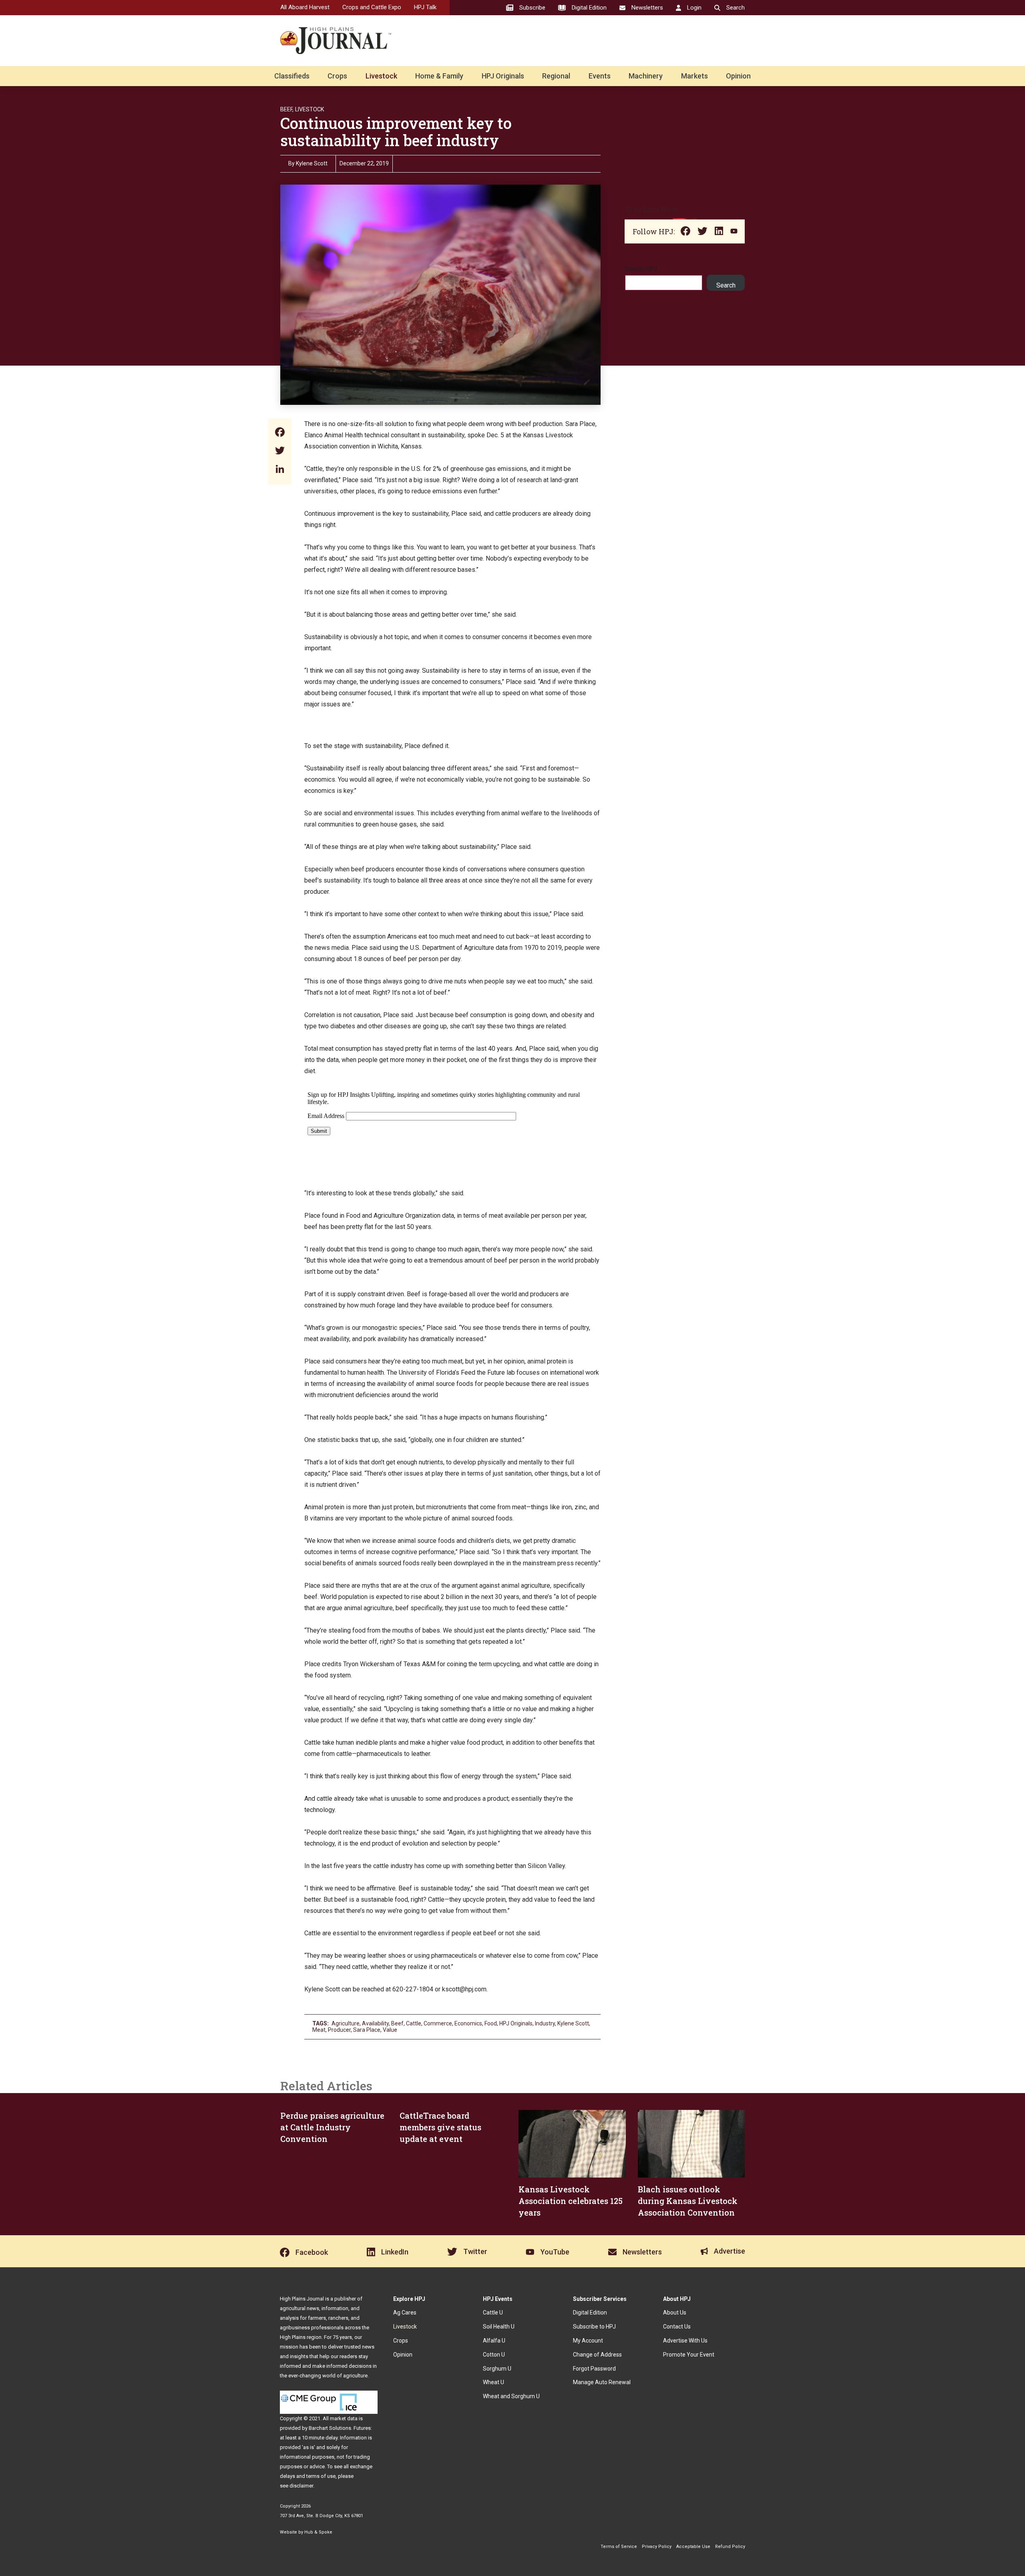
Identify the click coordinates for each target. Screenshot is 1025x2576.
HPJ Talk (425, 7)
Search (726, 285)
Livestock (381, 76)
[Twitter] (280, 451)
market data (344, 2418)
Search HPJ (641, 269)
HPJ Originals (503, 76)
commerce (438, 2023)
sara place (367, 2030)
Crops (337, 76)
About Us (675, 2313)
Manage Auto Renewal (602, 2382)
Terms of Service (619, 2547)
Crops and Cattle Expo (372, 7)
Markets (694, 76)
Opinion (738, 76)
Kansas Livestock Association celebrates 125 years (571, 2201)
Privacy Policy (657, 2547)
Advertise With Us (685, 2341)
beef (397, 2023)
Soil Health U (499, 2327)
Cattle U (493, 2313)
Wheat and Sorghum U (511, 2396)
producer (339, 2030)
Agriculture (346, 2023)
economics (468, 2023)
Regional (556, 76)
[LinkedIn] (280, 470)
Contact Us (677, 2327)
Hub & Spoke (318, 2532)
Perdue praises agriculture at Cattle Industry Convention (332, 2127)
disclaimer (301, 2486)
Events (600, 76)
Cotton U (494, 2355)
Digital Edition (590, 2313)
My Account (588, 2341)
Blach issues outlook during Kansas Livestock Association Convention (688, 2201)
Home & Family (439, 76)
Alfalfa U (494, 2341)
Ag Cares (405, 2313)
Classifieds (292, 76)
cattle (414, 2023)
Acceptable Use (693, 2547)
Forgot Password (594, 2369)
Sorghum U (497, 2369)
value (390, 2030)
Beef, (287, 109)
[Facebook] (280, 433)
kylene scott (573, 2023)
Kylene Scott (312, 163)
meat (319, 2030)
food (491, 2023)
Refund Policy (730, 2547)
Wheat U (493, 2382)
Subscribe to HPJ (594, 2327)
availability (375, 2023)
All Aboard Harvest (305, 7)
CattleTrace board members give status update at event (440, 2127)
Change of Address (597, 2355)
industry (545, 2023)
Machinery (646, 76)
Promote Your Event (689, 2355)
